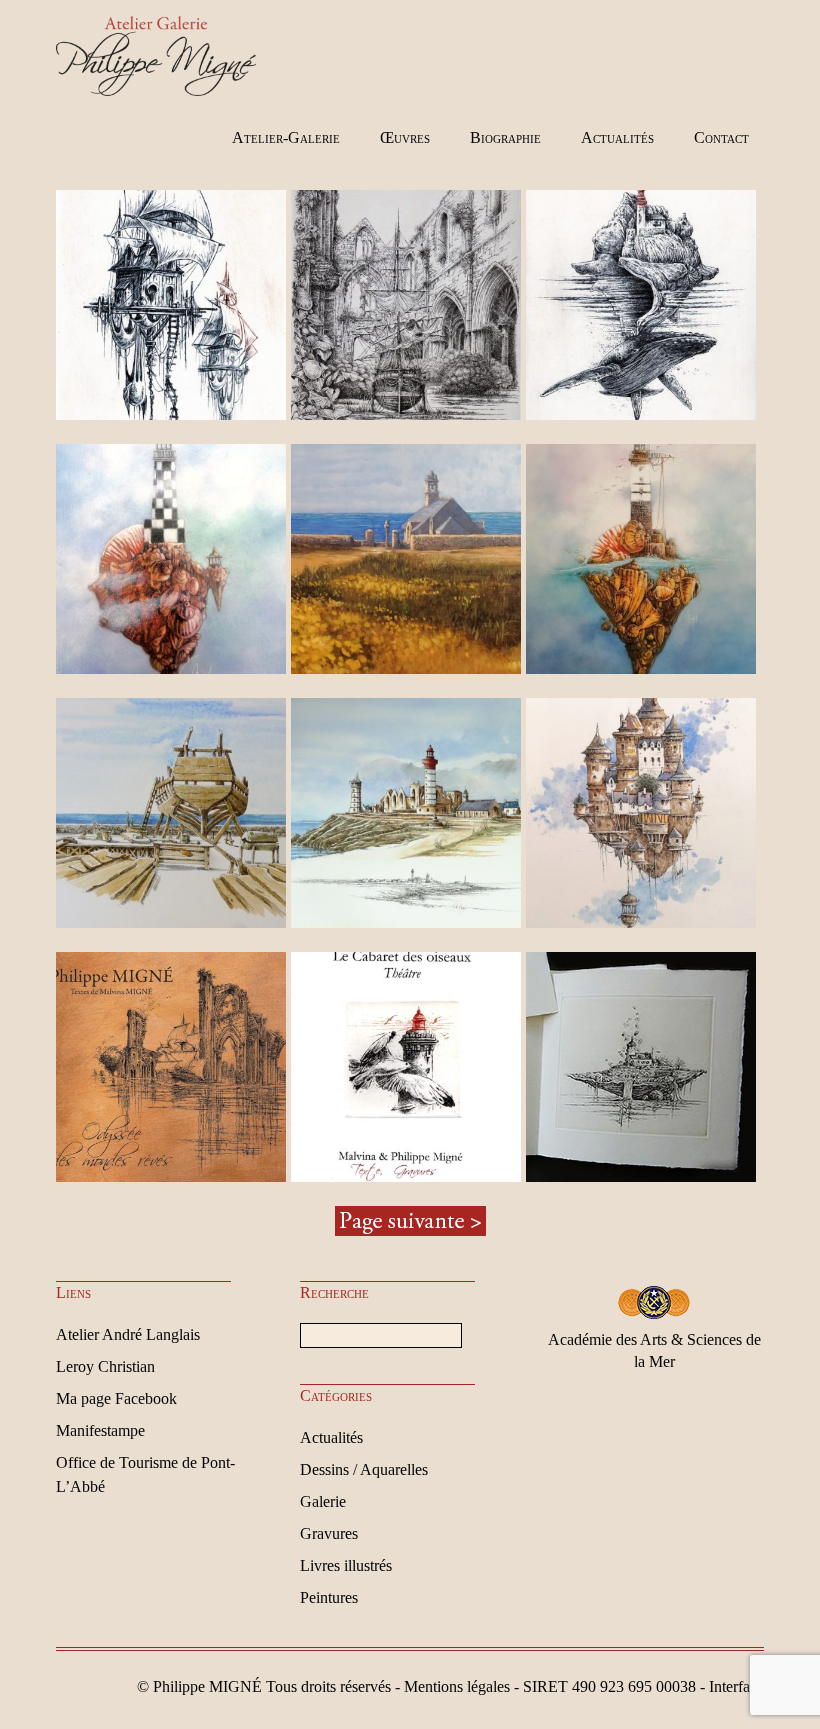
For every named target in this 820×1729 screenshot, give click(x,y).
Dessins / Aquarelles (364, 1469)
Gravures (329, 1533)
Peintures (329, 1597)
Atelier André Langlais (128, 1334)
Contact (721, 137)
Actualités (617, 137)
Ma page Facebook (116, 1398)
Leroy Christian (105, 1366)
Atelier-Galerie (286, 137)
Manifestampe (100, 1430)
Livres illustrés (346, 1565)
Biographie (505, 137)
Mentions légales (457, 1686)
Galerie (323, 1501)
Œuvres (405, 137)
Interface (736, 1686)
